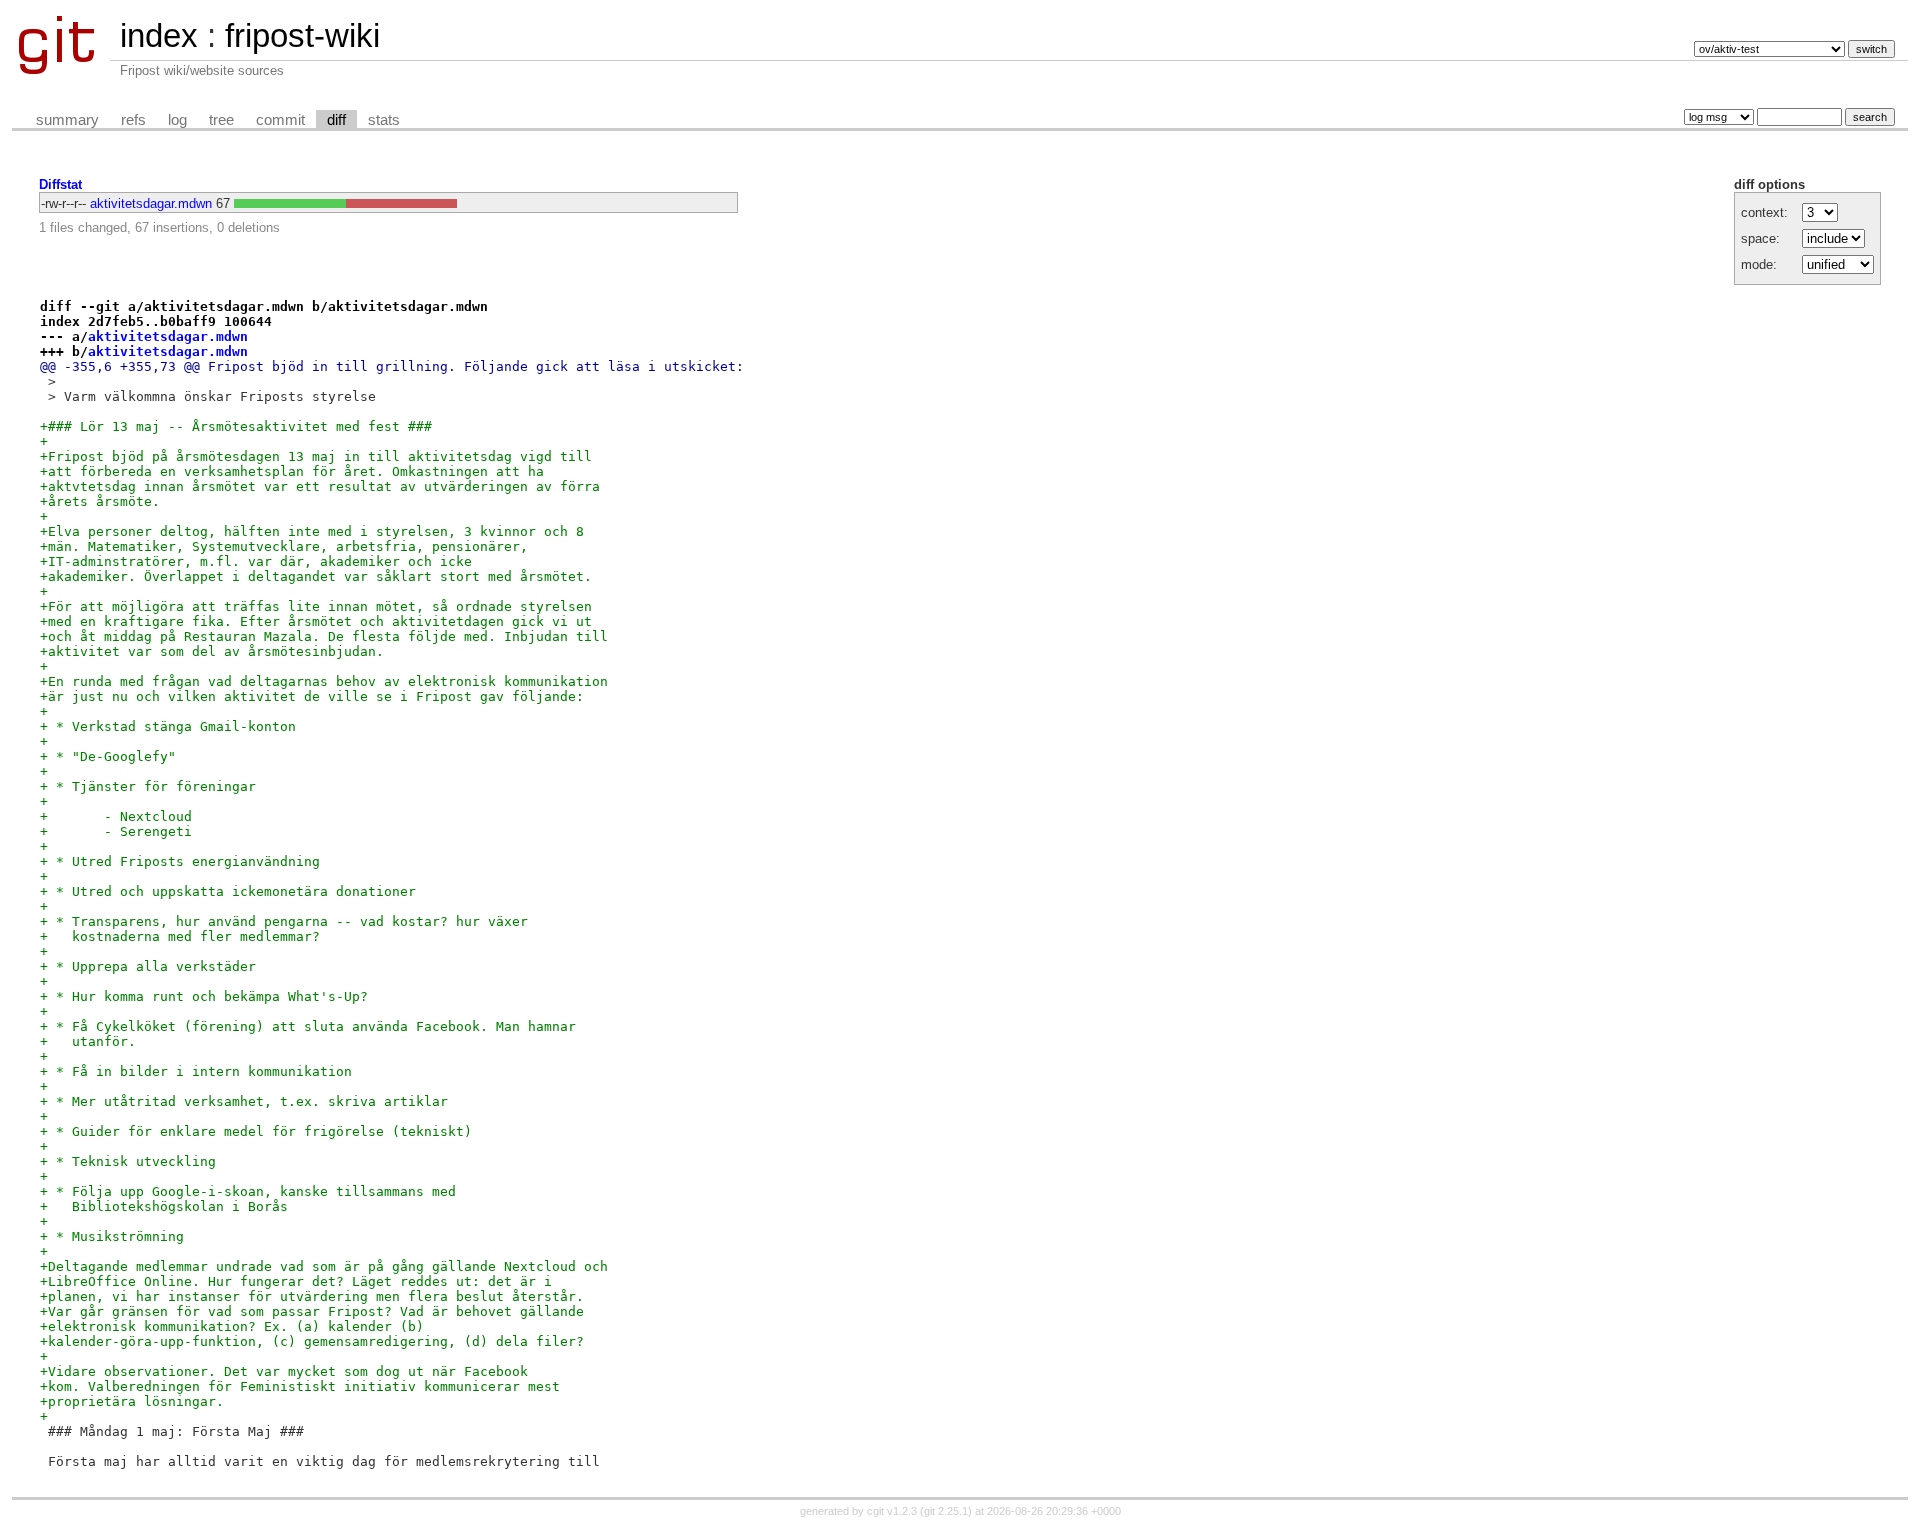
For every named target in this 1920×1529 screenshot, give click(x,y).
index (159, 35)
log (177, 120)
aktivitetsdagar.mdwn (151, 203)
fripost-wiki (302, 35)
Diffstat (60, 184)
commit (280, 120)
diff (336, 120)
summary (67, 120)
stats (384, 120)
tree (221, 120)
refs (133, 120)
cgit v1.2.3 (892, 1511)
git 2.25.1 (946, 1511)
